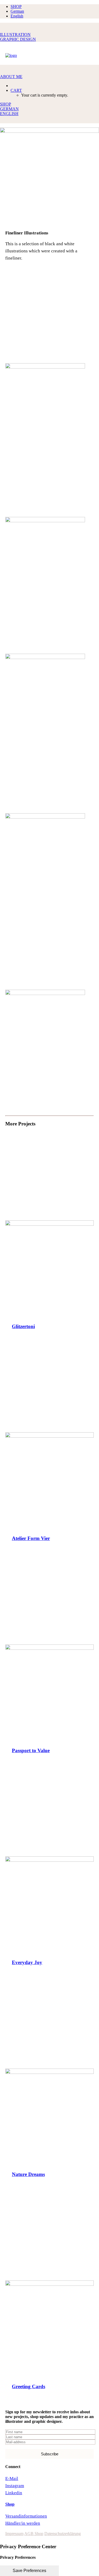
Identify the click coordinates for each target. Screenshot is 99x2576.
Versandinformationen (26, 2516)
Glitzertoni (23, 1326)
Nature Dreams (28, 2174)
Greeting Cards (29, 2386)
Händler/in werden (23, 2523)
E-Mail (12, 2479)
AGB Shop (34, 2534)
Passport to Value (31, 1750)
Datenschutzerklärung (63, 2534)
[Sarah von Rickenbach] (49, 55)
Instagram (15, 2486)
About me (11, 77)
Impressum (14, 2534)
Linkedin (14, 2493)
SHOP (16, 6)
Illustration (15, 35)
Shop (10, 2504)
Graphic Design (18, 39)
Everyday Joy (27, 1962)
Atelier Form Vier (31, 1538)
